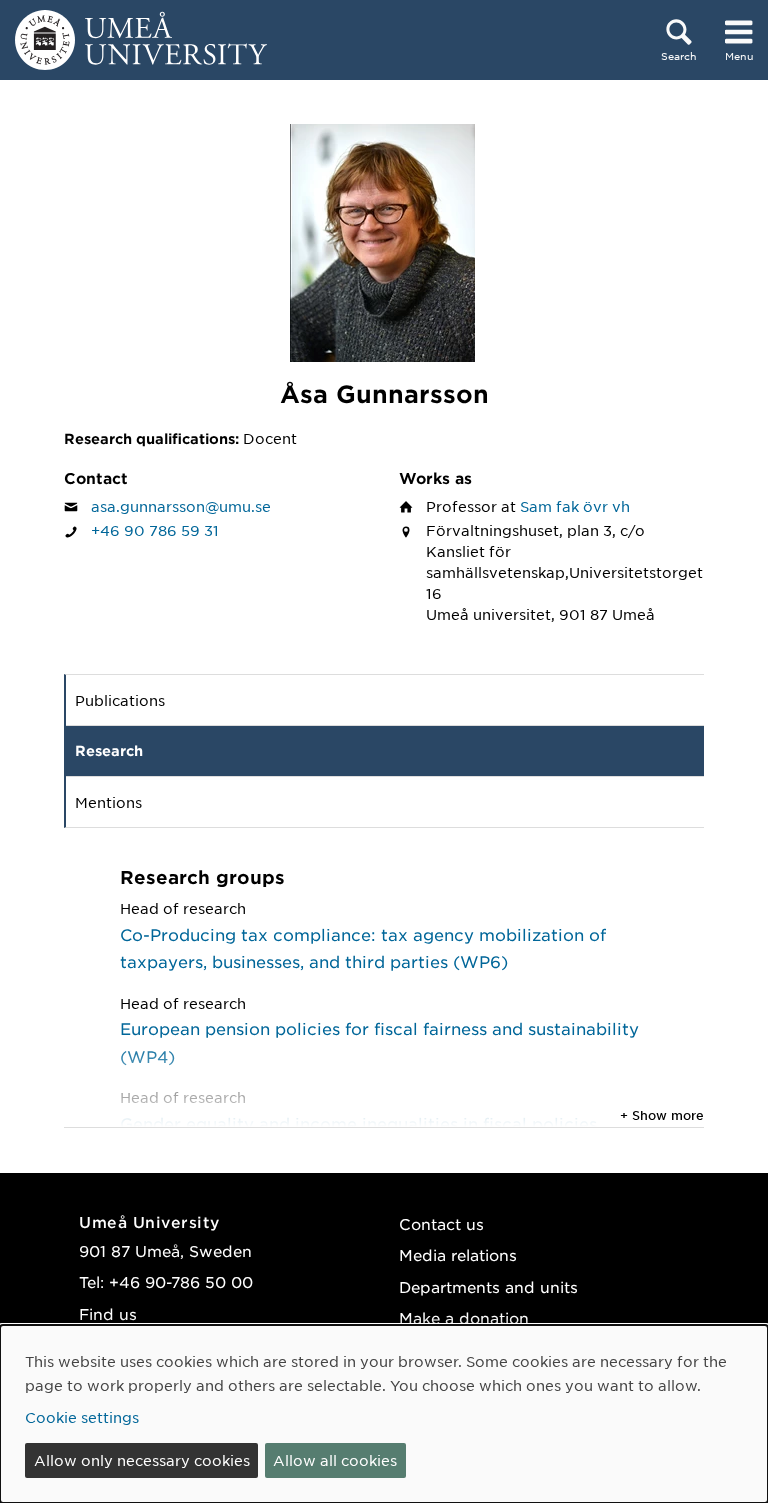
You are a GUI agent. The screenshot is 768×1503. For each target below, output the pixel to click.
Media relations (458, 1254)
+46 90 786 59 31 (155, 530)
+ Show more (662, 1115)
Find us (108, 1313)
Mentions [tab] (108, 802)
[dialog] (384, 1414)
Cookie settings (82, 1417)
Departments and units (488, 1286)
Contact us (441, 1223)
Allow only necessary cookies (142, 1460)
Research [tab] (109, 750)
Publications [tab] (120, 700)
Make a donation (464, 1317)
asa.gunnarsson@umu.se (181, 506)
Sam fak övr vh (575, 506)
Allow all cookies (335, 1460)
